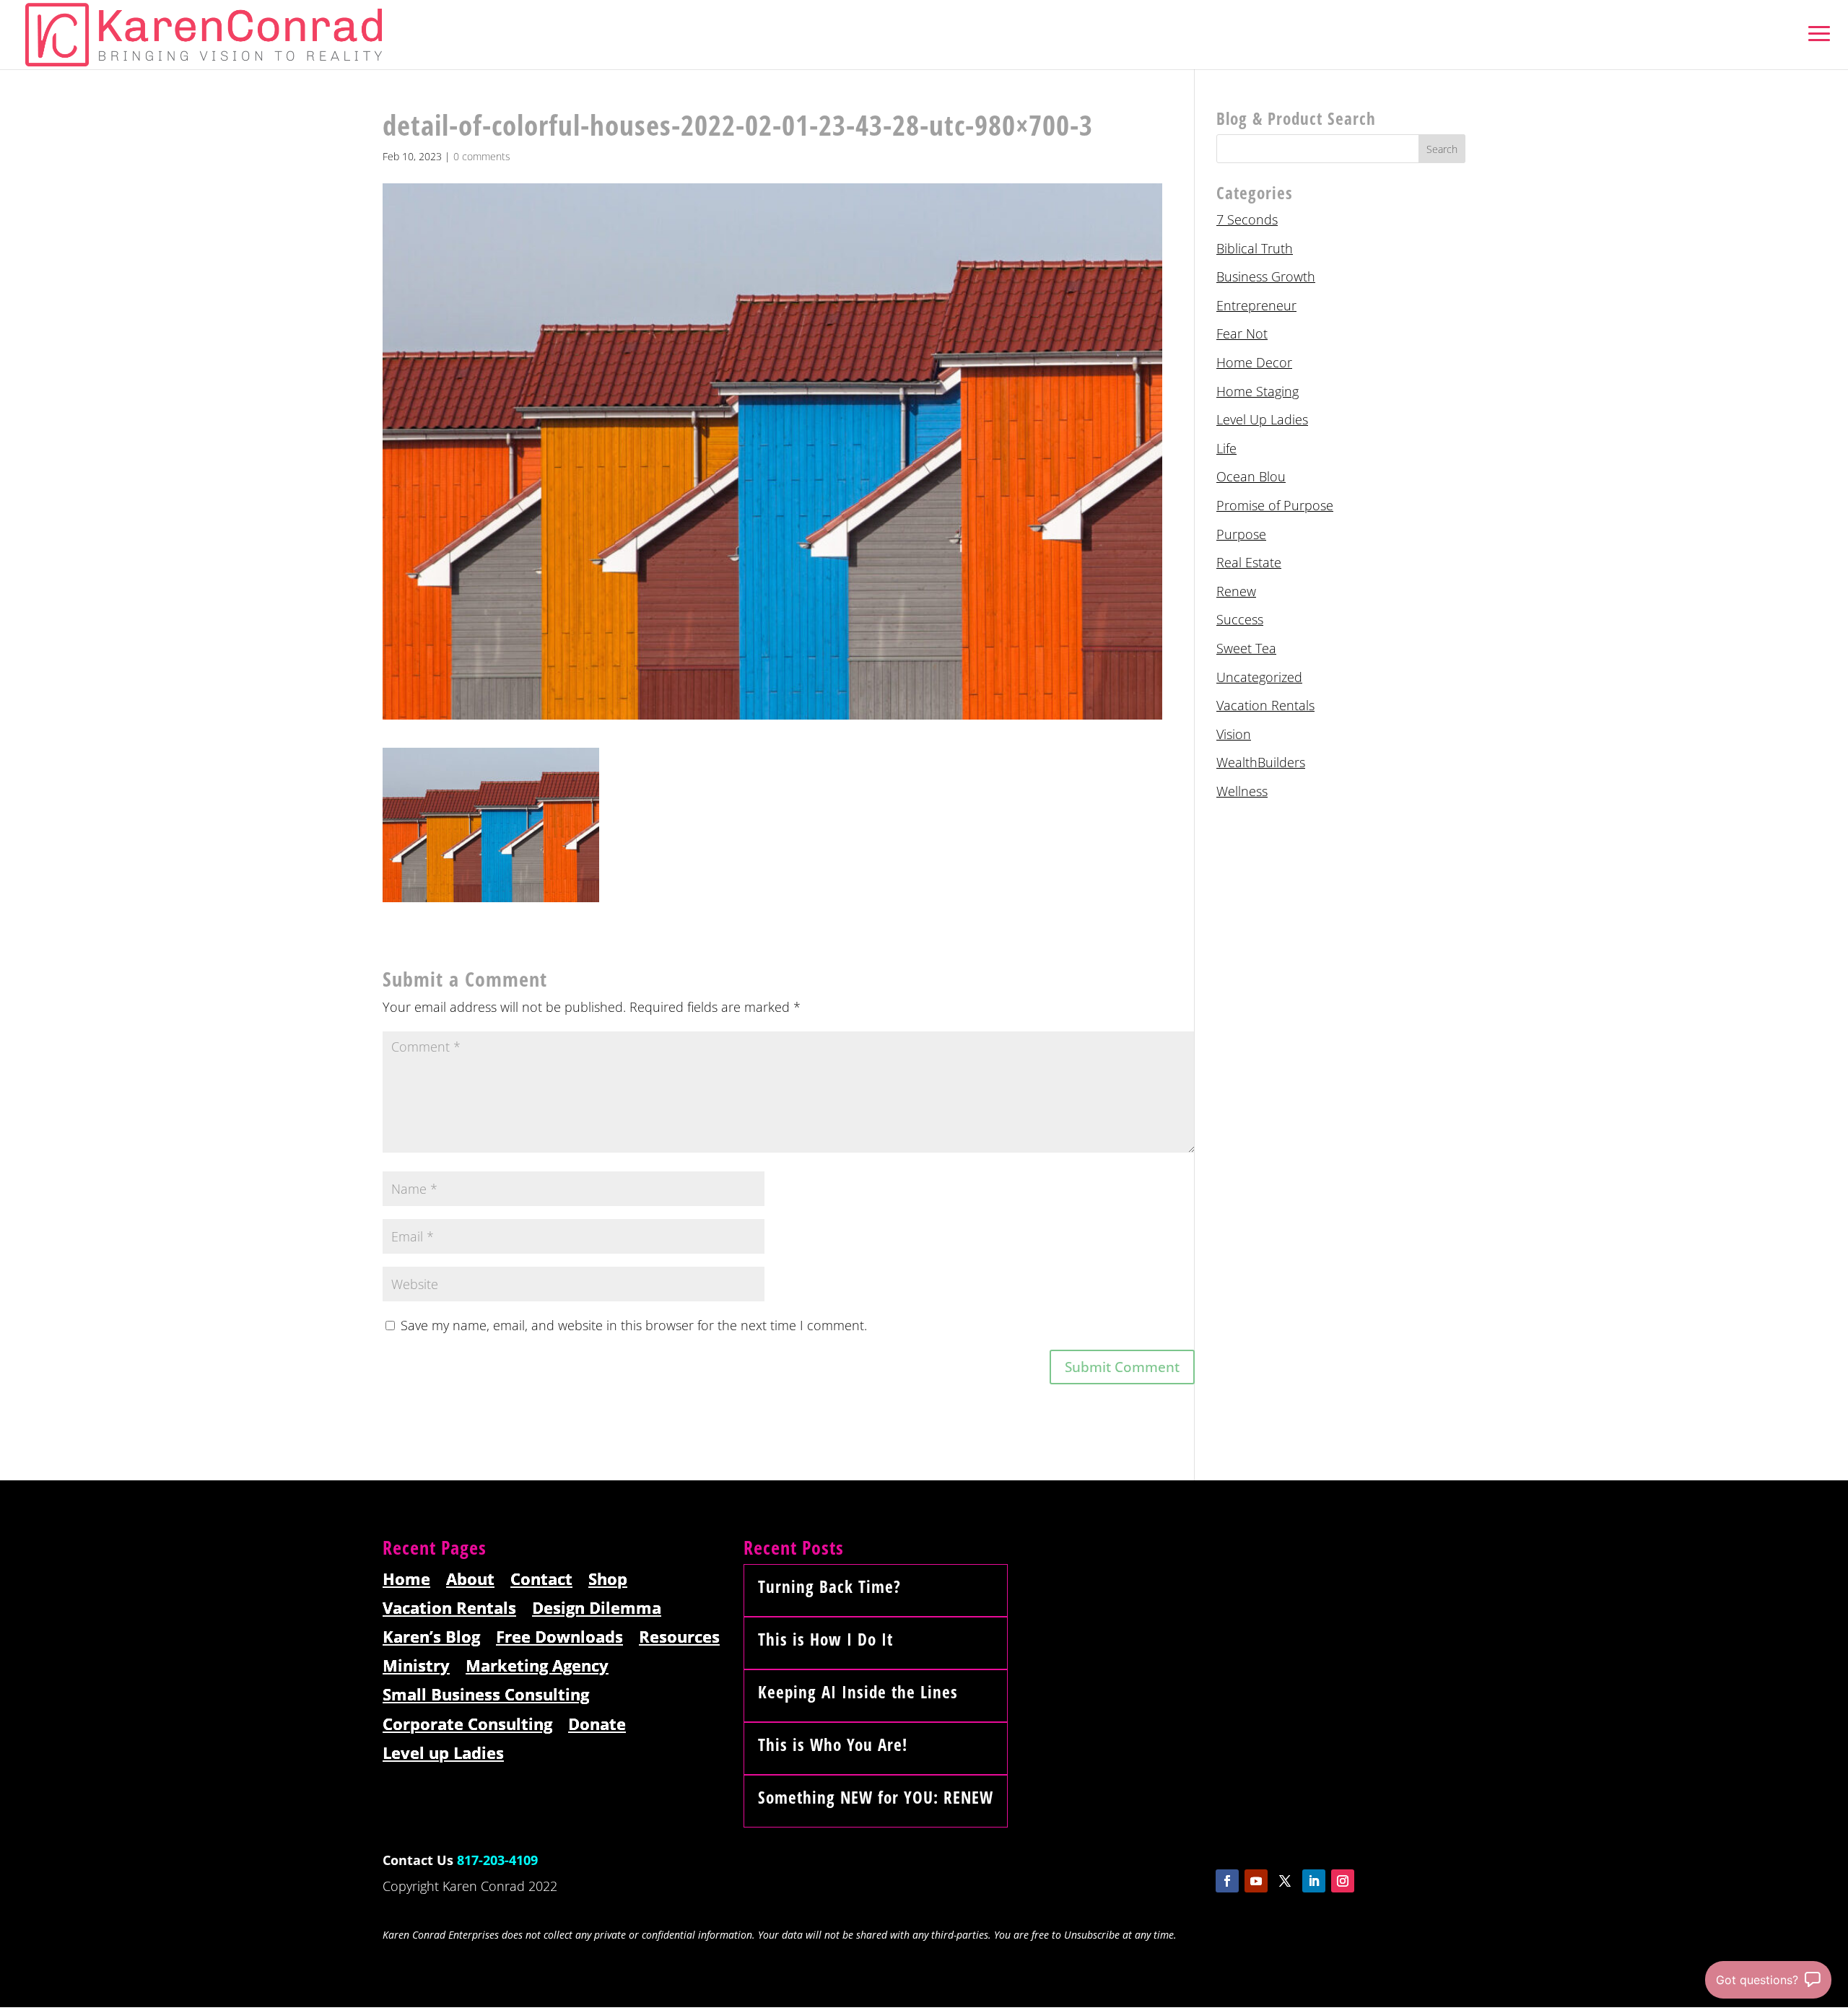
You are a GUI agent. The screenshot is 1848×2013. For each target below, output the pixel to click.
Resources (679, 1637)
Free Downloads (559, 1637)
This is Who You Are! (833, 1745)
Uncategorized (1259, 677)
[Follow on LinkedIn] (1314, 1881)
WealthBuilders (1261, 762)
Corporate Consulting (467, 1725)
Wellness (1242, 791)
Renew (1236, 591)
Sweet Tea (1246, 648)
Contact (541, 1580)
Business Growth (1266, 276)
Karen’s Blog (431, 1637)
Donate (597, 1725)
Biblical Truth (1255, 248)
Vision (1234, 734)
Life (1226, 448)
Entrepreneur (1256, 305)
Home (406, 1580)
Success (1240, 619)
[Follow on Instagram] (1343, 1881)
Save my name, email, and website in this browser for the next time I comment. (634, 1325)
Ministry (416, 1666)
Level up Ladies (443, 1754)
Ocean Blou (1251, 476)
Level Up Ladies (1262, 419)
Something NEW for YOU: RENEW (876, 1797)
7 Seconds (1247, 219)
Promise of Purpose (1275, 505)
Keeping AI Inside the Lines (858, 1692)
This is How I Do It (825, 1639)
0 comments (482, 156)
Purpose (1241, 534)
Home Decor (1254, 362)
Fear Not (1242, 333)
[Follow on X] (1285, 1881)
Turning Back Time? (829, 1586)
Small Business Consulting (486, 1695)
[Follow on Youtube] (1256, 1881)
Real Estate (1249, 562)
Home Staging (1258, 391)
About (470, 1580)
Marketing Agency (537, 1666)
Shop (608, 1580)
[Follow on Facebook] (1227, 1881)
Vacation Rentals (1265, 705)
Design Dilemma (597, 1608)
